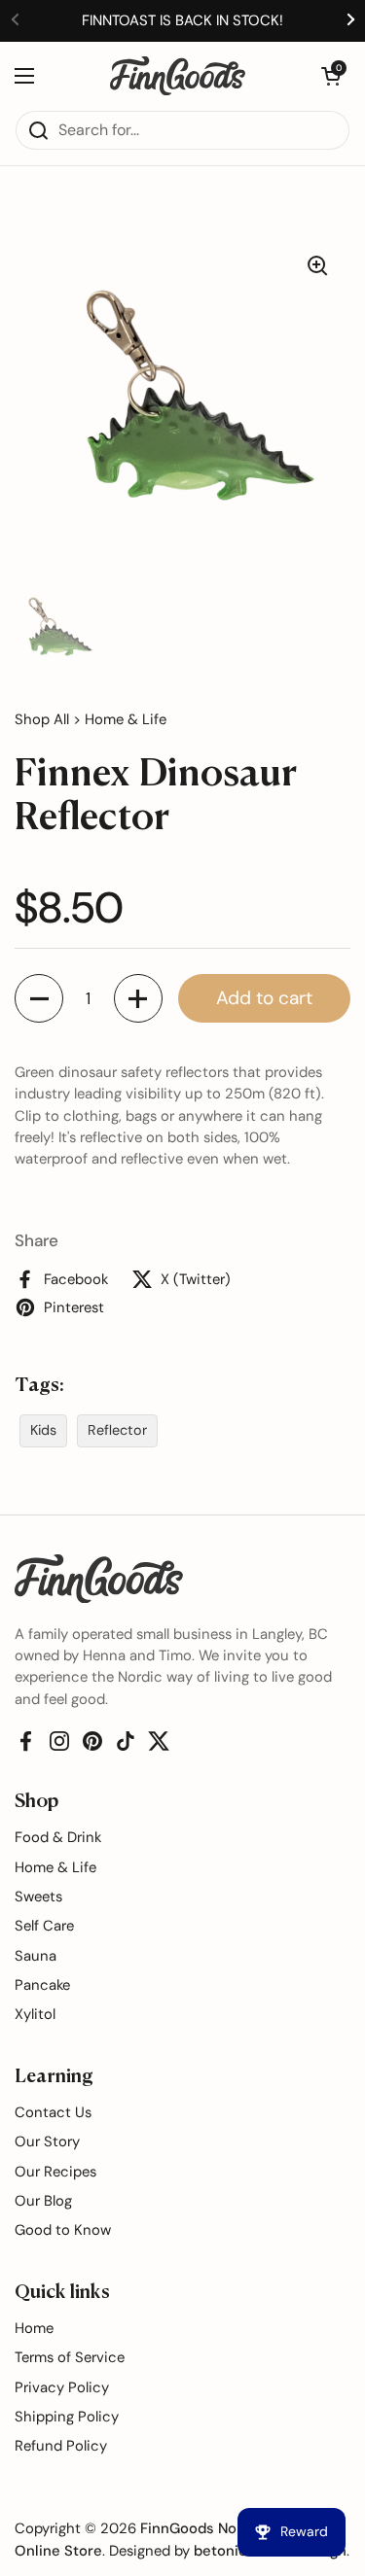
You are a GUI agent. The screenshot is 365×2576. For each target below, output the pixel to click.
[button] (331, 76)
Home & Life (126, 719)
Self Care (44, 1926)
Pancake (42, 1985)
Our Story (47, 2141)
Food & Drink (58, 1837)
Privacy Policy (62, 2387)
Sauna (36, 1956)
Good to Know (63, 2230)
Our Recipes (55, 2172)
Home (34, 2328)
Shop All (42, 719)
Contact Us (53, 2112)
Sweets (38, 1897)
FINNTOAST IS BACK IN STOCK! (182, 20)
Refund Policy (61, 2446)
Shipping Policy (67, 2417)
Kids (43, 1430)
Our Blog (43, 2201)
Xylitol (35, 2014)
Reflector (117, 1430)
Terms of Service (70, 2357)
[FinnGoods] (178, 76)
